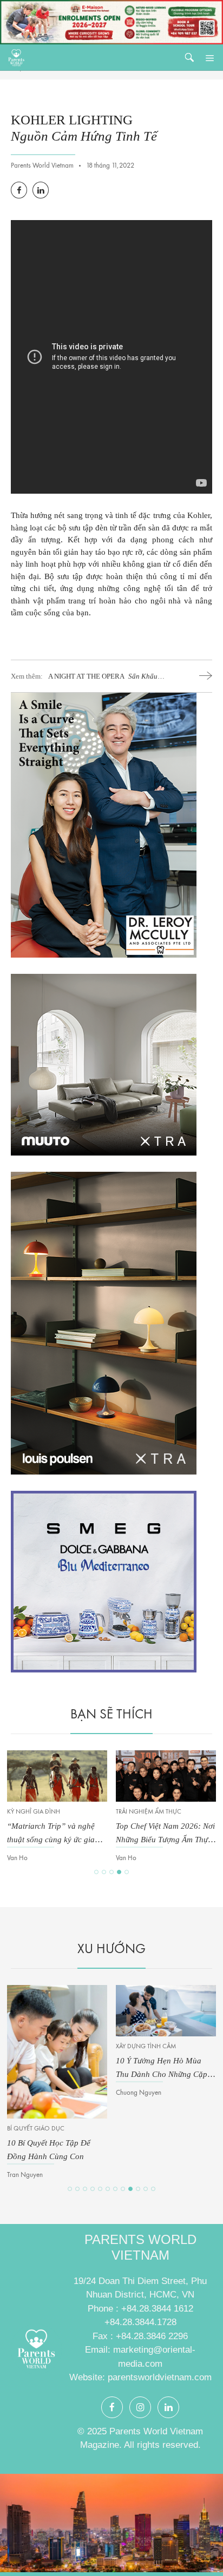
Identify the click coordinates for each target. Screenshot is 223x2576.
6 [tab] (108, 2189)
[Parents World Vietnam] (16, 58)
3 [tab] (111, 1872)
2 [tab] (104, 1872)
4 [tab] (119, 1872)
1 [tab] (96, 1872)
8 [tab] (123, 2189)
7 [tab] (115, 2189)
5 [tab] (127, 1872)
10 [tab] (138, 2189)
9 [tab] (130, 2189)
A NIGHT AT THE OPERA (103, 677)
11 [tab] (146, 2189)
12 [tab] (153, 2189)
